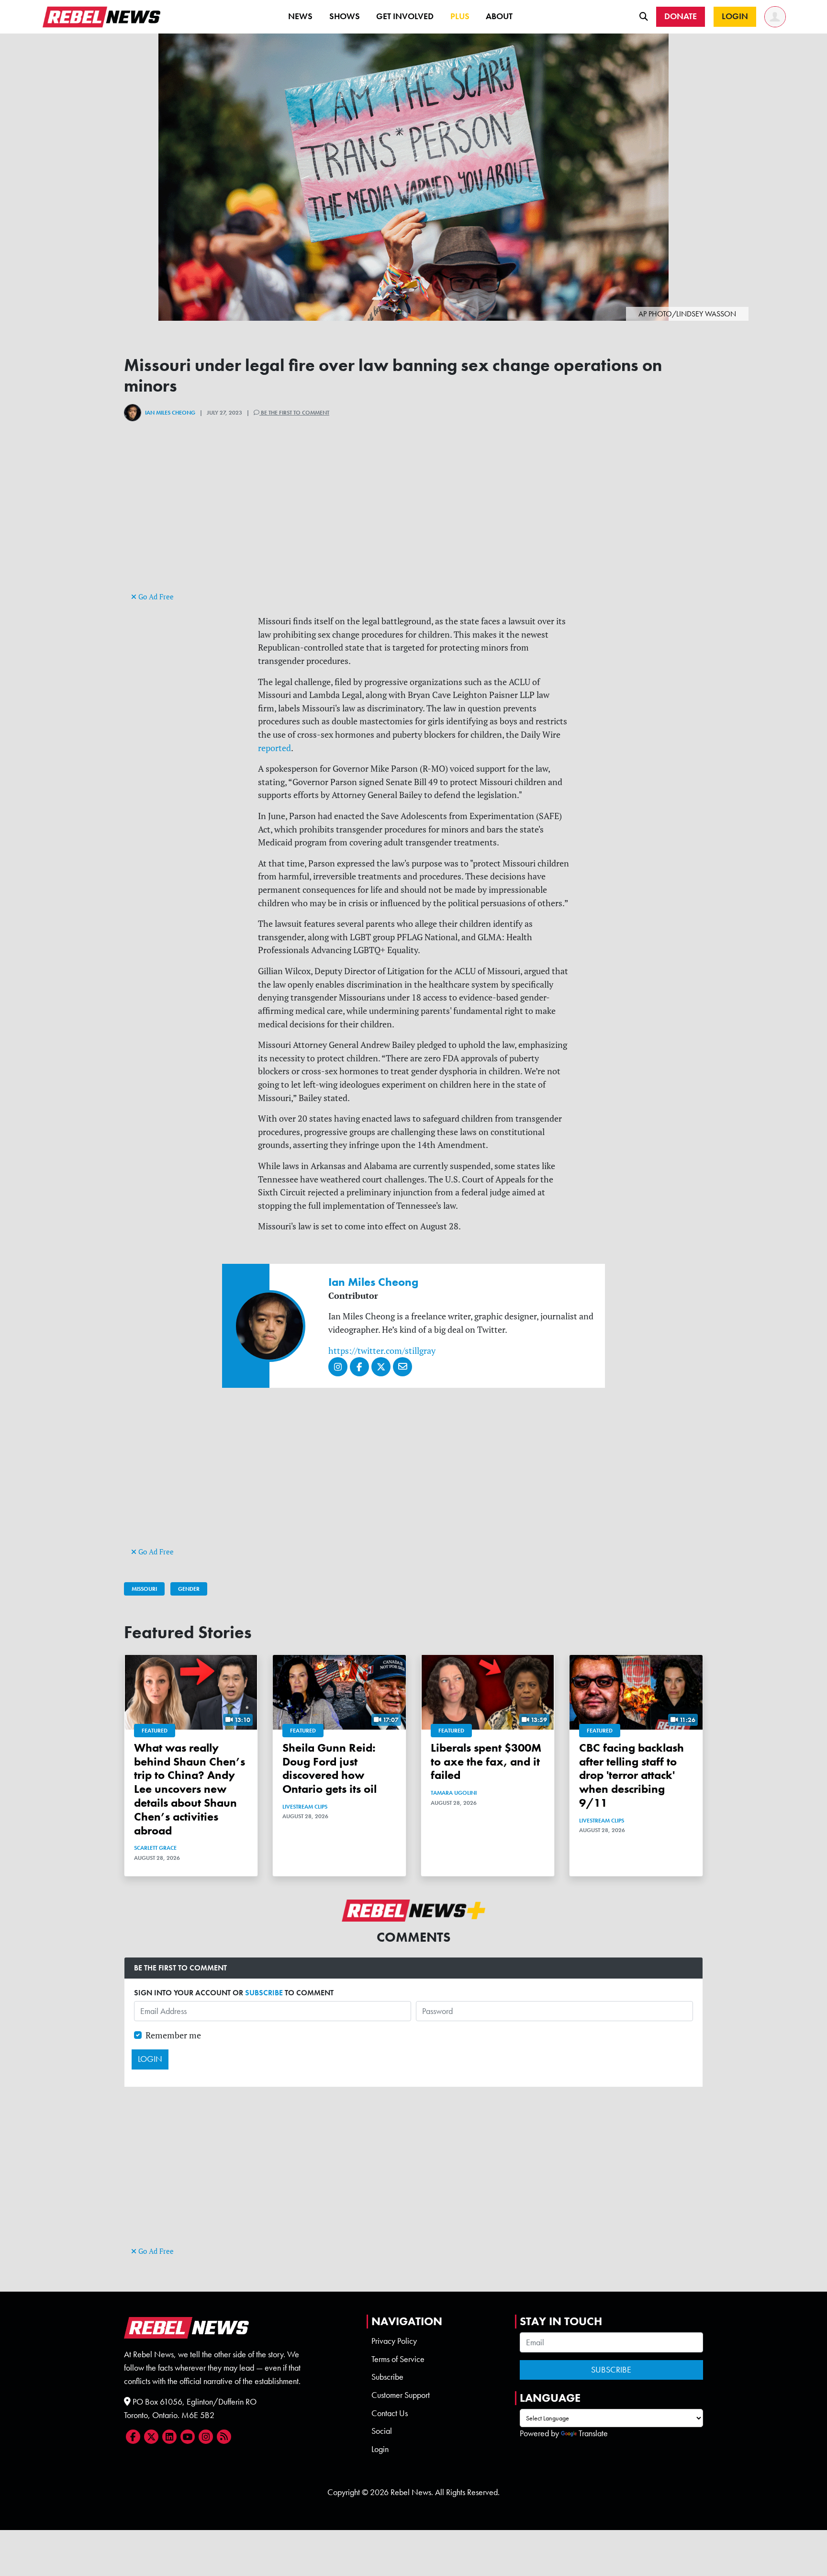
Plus (460, 16)
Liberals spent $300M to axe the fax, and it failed (486, 1761)
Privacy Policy (394, 2341)
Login (380, 2449)
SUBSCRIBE (264, 1993)
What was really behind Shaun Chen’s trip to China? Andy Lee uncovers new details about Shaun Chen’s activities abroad (190, 1789)
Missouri (144, 1589)
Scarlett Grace (155, 1848)
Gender (189, 1589)
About (499, 16)
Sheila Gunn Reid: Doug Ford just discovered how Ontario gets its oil (330, 1768)
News (300, 16)
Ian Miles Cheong (170, 413)
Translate (593, 2433)
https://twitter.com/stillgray (382, 1351)
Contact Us (390, 2413)
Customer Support (401, 2395)
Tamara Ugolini (454, 1793)
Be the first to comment (294, 413)
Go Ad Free (155, 597)
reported (274, 748)
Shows (345, 16)
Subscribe (387, 2377)
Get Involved (405, 16)
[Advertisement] (413, 523)
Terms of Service (398, 2359)
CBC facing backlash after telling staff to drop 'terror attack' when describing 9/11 (631, 1775)
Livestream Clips (305, 1807)
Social (382, 2431)
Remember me (173, 2035)
